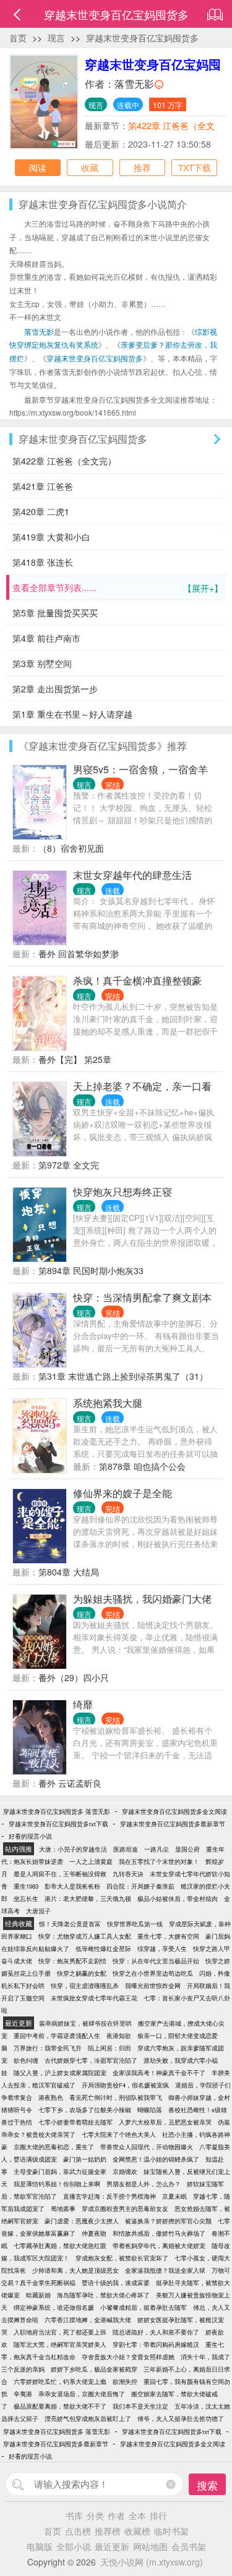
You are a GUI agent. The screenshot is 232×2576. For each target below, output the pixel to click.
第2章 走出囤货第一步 (55, 689)
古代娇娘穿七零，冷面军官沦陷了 (91, 2060)
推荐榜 (108, 2531)
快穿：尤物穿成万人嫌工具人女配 (85, 1936)
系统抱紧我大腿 (108, 1403)
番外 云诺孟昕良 (70, 1783)
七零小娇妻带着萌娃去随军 (75, 2122)
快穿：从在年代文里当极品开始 (156, 1961)
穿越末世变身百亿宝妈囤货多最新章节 (173, 1824)
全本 (137, 2515)
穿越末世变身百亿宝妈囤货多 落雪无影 (57, 1811)
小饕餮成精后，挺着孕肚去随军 (144, 2307)
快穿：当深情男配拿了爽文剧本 (142, 1297)
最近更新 (112, 2546)
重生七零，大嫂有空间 (168, 1936)
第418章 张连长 (43, 562)
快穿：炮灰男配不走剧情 (72, 1961)
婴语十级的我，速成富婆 (116, 2283)
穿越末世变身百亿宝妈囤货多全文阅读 (174, 1811)
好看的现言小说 (30, 1836)
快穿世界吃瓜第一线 (135, 1924)
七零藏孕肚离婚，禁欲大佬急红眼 (60, 2246)
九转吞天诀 (128, 1874)
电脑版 (40, 2546)
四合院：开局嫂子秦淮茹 (140, 1886)
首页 (18, 38)
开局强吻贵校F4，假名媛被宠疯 (125, 2085)
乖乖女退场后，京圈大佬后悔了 (82, 2394)
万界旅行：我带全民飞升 (48, 2048)
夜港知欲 (119, 2036)
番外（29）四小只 (74, 1677)
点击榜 (78, 2531)
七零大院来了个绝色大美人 (119, 2134)
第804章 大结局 (69, 1572)
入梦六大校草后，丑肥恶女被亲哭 (165, 2122)
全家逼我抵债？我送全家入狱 (165, 2270)
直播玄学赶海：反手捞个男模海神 (110, 2196)
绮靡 (83, 1704)
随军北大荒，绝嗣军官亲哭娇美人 (60, 2344)
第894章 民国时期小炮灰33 (91, 1270)
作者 (116, 2515)
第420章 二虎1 (41, 511)
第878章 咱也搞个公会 (142, 1466)
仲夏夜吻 (94, 2233)
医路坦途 (126, 1849)
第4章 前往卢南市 (46, 638)
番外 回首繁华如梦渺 (79, 954)
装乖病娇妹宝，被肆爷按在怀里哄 (85, 2023)
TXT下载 (195, 167)
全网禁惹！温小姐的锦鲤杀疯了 (156, 2159)
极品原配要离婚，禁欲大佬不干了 (60, 2406)
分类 (95, 2515)
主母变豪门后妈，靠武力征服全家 (60, 2171)
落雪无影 (134, 84)
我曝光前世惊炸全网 (153, 1986)
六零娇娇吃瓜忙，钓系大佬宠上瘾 (60, 2381)
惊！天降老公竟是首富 (70, 1924)
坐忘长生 (26, 1898)
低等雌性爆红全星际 (103, 1949)
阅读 (38, 167)
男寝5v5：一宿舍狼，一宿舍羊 (140, 769)
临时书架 (171, 2531)
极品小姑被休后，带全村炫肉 (178, 1898)
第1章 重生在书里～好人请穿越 (72, 714)
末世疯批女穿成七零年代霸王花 (94, 1998)
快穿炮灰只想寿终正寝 (122, 1192)
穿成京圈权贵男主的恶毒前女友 (125, 2209)
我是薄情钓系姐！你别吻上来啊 (57, 2184)
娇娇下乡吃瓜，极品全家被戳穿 (94, 2369)
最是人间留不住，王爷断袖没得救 (60, 1874)
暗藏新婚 (38, 2295)
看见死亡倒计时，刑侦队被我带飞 (116, 2097)
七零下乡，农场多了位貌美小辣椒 (85, 2110)
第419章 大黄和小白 (51, 537)
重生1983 (26, 1886)
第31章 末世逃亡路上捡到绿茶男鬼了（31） (123, 1376)
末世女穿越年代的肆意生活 (132, 875)
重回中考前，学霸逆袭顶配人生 (57, 2036)
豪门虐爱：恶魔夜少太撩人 (82, 2221)
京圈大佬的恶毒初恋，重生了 (54, 2147)
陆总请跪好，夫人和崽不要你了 (156, 2332)
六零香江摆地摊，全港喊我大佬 (88, 2320)
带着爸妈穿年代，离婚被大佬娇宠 (159, 2246)
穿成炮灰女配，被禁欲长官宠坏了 (122, 2258)
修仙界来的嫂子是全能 (122, 1493)
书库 (74, 2515)
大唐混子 (38, 1911)
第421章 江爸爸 (43, 486)
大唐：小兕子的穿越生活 (73, 1849)
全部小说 (74, 2546)
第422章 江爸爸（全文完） (64, 461)
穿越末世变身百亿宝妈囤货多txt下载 (58, 1824)
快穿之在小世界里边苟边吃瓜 (153, 1973)
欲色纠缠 (26, 2060)
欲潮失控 (125, 2381)
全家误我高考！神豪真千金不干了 (159, 2073)
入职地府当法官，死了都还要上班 (60, 2332)
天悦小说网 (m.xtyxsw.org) (152, 2562)
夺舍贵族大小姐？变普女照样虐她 (128, 2357)
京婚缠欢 (125, 2171)
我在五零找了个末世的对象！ (159, 1861)
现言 (56, 38)
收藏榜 (137, 2531)
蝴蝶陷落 (150, 2110)
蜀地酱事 (63, 2209)
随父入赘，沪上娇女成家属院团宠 (60, 2073)
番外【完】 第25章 (75, 1059)
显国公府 (187, 1849)
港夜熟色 (51, 2097)
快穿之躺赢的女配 (82, 1973)
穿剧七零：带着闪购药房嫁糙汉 (156, 2344)
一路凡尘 (157, 1849)
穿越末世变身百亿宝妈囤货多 (142, 38)
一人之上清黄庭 (91, 1861)
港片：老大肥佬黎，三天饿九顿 (88, 1898)
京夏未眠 (174, 2196)
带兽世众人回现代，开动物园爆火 (147, 2147)
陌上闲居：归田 (110, 2048)
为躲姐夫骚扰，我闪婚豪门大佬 (142, 1599)
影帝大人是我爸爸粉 (72, 1886)
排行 (158, 2515)
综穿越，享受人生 (162, 1949)
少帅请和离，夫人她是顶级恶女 (75, 2270)
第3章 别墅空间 (42, 663)
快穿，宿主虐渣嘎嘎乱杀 (85, 1986)
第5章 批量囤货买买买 (55, 613)
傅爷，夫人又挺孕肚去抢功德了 (181, 2419)
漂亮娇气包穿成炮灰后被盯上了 (88, 2419)
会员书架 (189, 2546)
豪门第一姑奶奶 (85, 2159)
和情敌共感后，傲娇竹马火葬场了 (159, 2233)
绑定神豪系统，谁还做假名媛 (54, 2307)
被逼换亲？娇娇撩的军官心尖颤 (168, 2221)
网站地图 (150, 2546)
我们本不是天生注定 (140, 2406)
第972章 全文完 (69, 1165)
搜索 (207, 2485)
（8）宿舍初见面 (71, 848)
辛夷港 (23, 2394)
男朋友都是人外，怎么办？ (144, 2184)
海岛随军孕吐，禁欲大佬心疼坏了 (103, 2295)
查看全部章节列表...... (118, 588)
